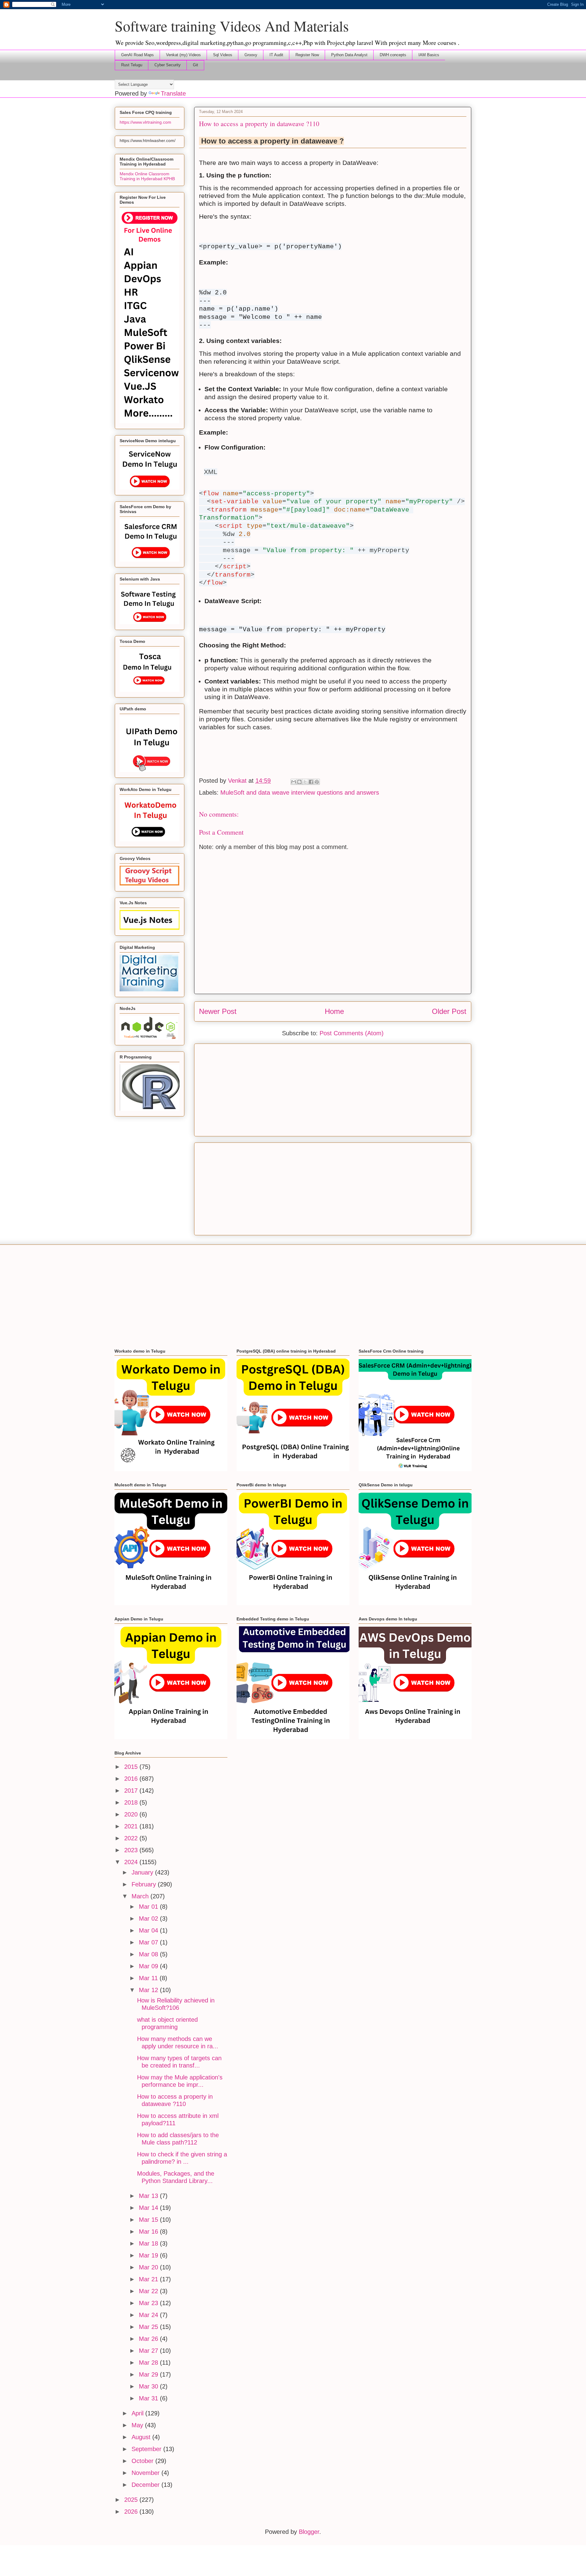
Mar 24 (149, 2315)
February (145, 1884)
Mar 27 (149, 2351)
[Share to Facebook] (311, 782)
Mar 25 (149, 2327)
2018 (132, 1802)
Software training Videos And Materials (232, 26)
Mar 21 (149, 2279)
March (141, 1896)
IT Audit (276, 55)
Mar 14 (149, 2208)
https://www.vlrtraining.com (145, 122)
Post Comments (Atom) (352, 1033)
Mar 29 (149, 2374)
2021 (132, 1826)
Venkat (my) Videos (183, 55)
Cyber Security (168, 65)
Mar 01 (149, 1907)
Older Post (449, 1011)
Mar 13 (149, 2196)
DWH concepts (393, 55)
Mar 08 (149, 1954)
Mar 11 (149, 1978)
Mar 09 (149, 1966)
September (147, 2449)
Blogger (309, 2532)
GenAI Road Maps (137, 55)
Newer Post (218, 1011)
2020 (132, 1814)
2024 (132, 1862)
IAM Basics (429, 55)
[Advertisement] (333, 1089)
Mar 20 (149, 2267)
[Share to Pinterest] (317, 782)
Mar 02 (149, 1918)
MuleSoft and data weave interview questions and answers (300, 792)
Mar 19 (149, 2255)
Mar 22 (149, 2291)
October (143, 2461)
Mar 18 (149, 2243)
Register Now (307, 55)
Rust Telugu (132, 65)
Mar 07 (149, 1942)
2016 (132, 1779)
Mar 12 (149, 1990)
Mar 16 (149, 2232)
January (143, 1872)
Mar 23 (149, 2303)
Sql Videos (223, 55)
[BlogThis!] (299, 782)
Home (334, 1011)
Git (195, 65)
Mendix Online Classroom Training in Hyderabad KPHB (147, 176)
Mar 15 (149, 2220)
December (146, 2485)
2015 (132, 1767)
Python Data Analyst (349, 55)
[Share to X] (305, 782)
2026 (132, 2512)
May (138, 2425)
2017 (132, 1791)
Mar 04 (149, 1930)
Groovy (251, 55)
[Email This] (294, 782)
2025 (132, 2500)
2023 (132, 1850)
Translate (173, 93)
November (146, 2473)
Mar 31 (149, 2398)
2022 (132, 1838)
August (142, 2437)
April (138, 2413)
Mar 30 (149, 2386)
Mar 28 (149, 2363)
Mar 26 (149, 2339)
